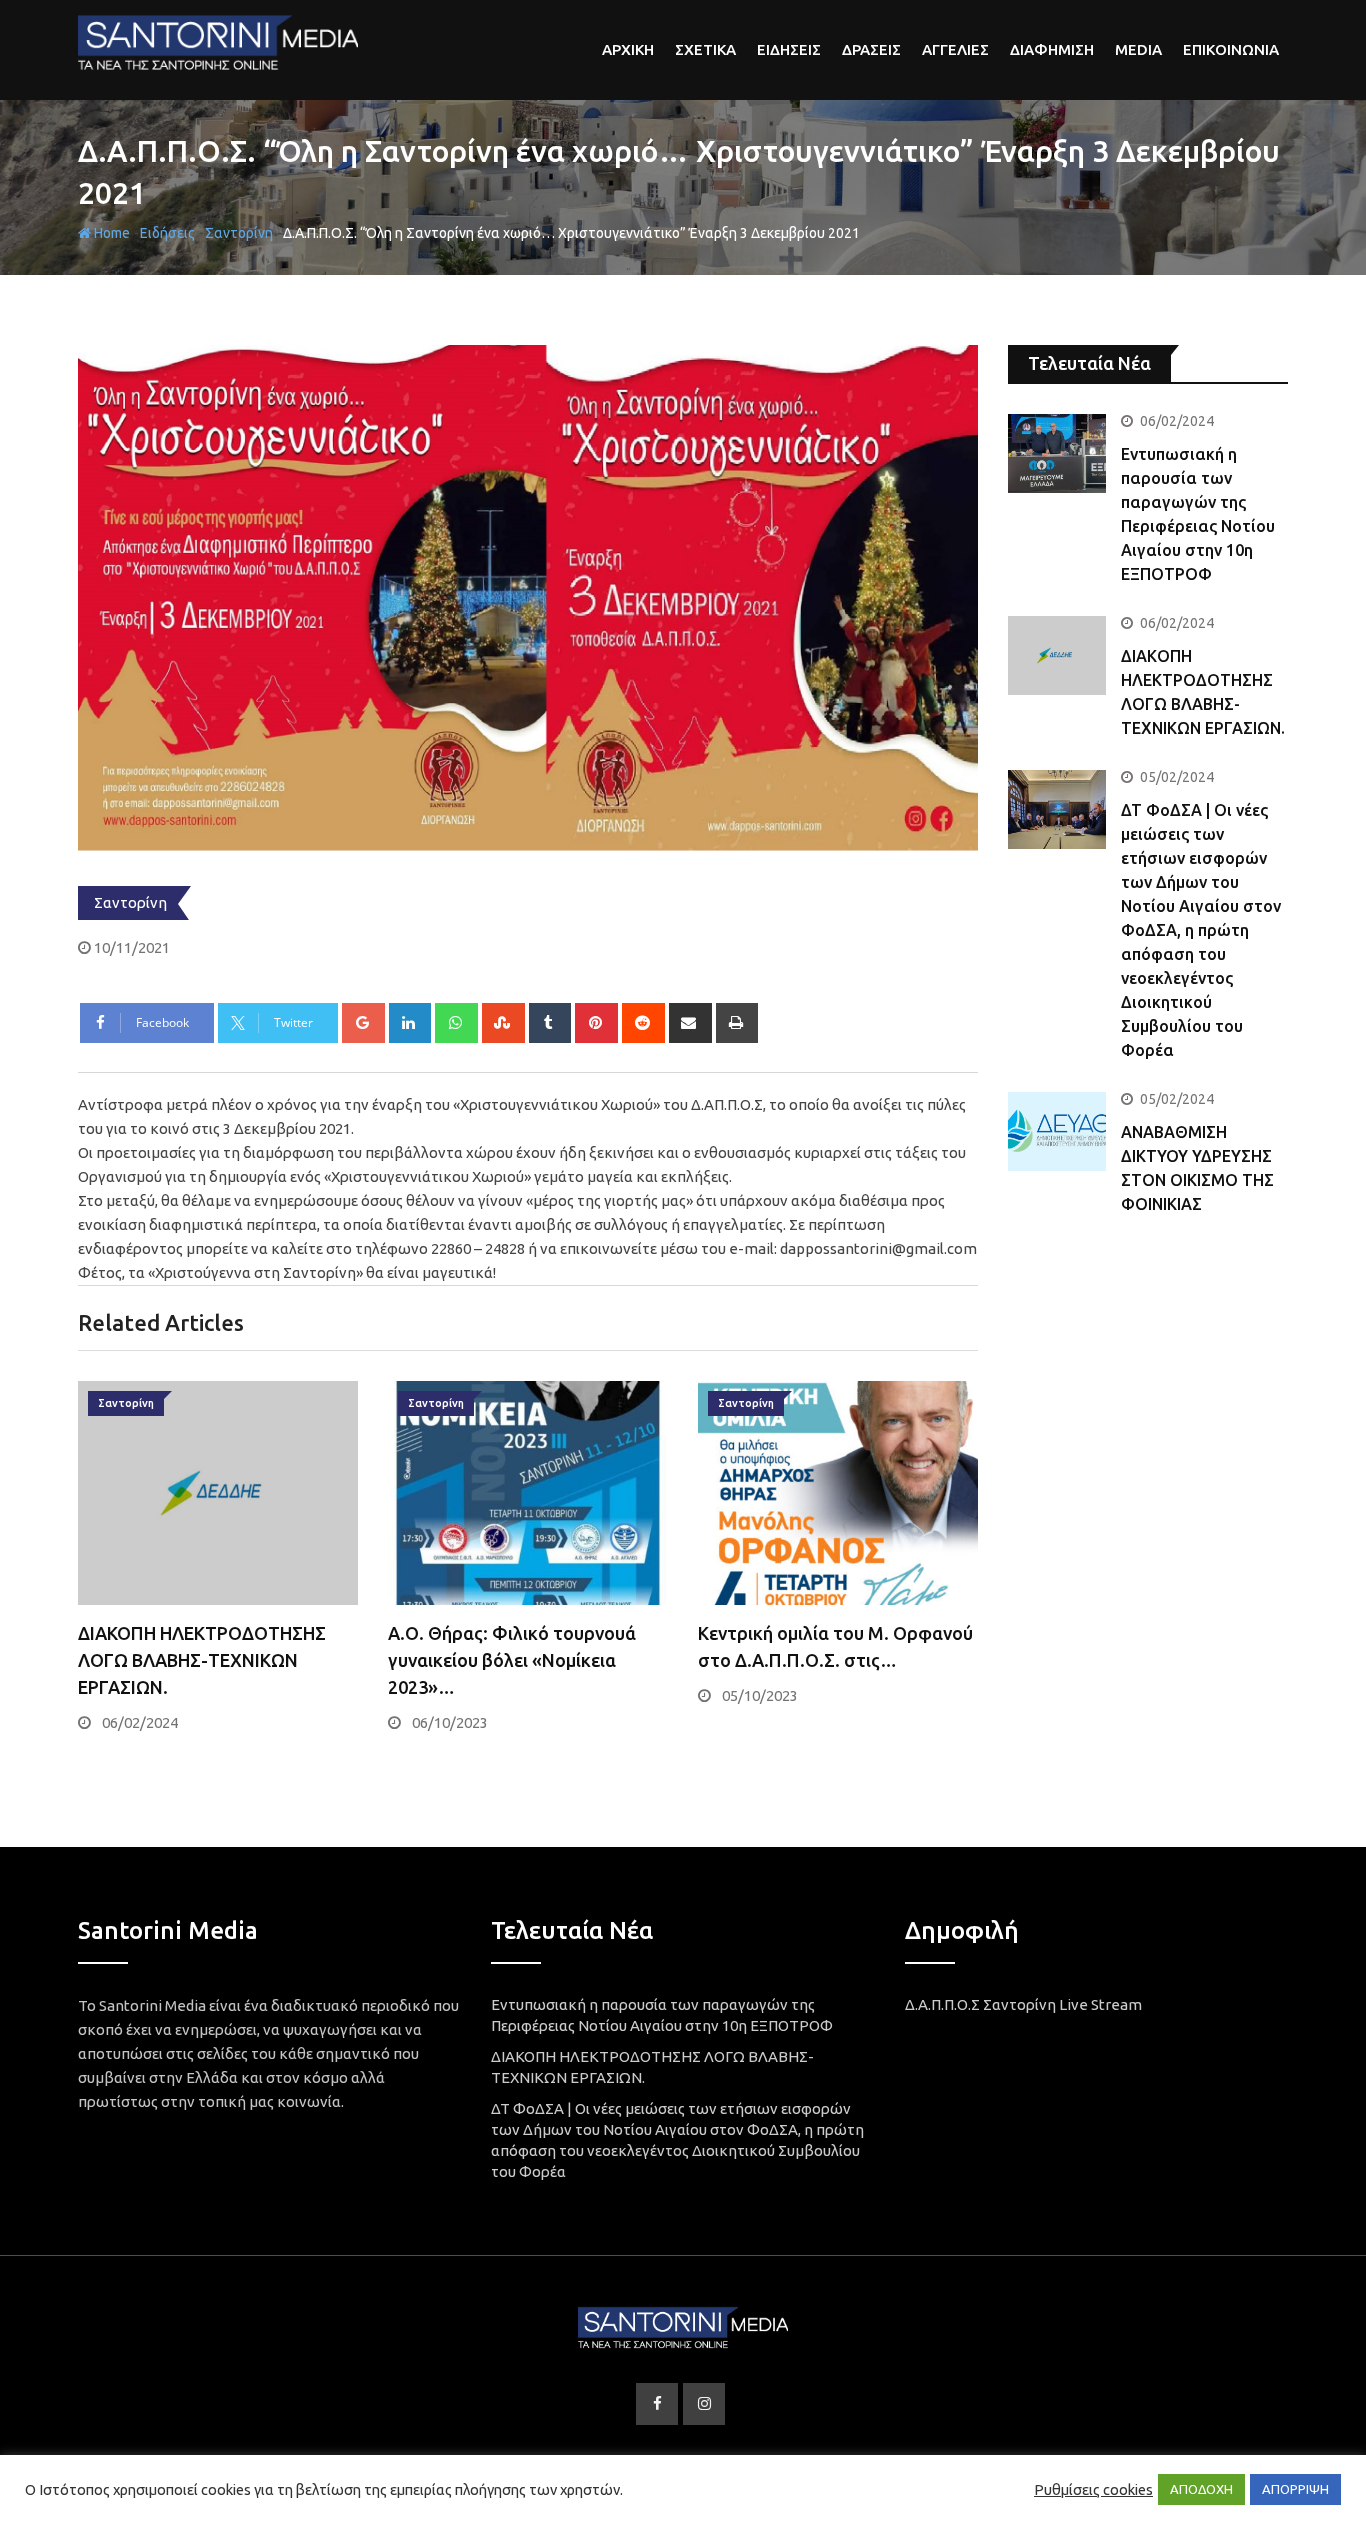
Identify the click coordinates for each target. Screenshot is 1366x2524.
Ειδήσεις (167, 233)
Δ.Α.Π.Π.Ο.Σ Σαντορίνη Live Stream (1023, 2004)
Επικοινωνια (1231, 49)
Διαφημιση (1052, 49)
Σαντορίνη (239, 233)
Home (110, 233)
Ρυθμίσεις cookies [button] (1093, 2489)
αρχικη (628, 49)
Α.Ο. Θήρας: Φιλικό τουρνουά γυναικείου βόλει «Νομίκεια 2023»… (512, 1660)
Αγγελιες (955, 49)
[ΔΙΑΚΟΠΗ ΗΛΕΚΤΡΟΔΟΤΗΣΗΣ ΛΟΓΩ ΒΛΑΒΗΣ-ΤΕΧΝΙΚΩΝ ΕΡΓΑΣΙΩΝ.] (1057, 655)
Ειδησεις (789, 49)
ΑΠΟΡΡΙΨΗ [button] (1295, 2489)
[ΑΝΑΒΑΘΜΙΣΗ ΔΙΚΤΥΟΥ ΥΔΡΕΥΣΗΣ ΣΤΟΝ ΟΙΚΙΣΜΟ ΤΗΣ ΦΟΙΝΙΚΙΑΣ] (1057, 1131)
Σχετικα (705, 49)
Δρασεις (871, 49)
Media (1138, 49)
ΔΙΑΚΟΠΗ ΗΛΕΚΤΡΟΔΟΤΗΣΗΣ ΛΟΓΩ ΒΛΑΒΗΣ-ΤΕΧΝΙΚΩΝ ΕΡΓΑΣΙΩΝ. (202, 1660)
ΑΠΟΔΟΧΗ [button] (1201, 2489)
